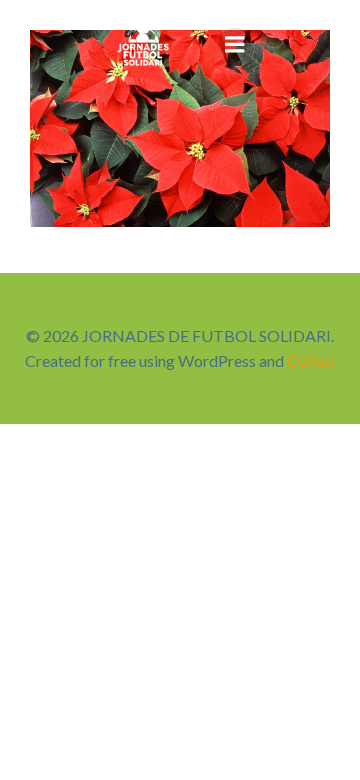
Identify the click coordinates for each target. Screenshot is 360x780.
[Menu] (235, 45)
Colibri (311, 360)
